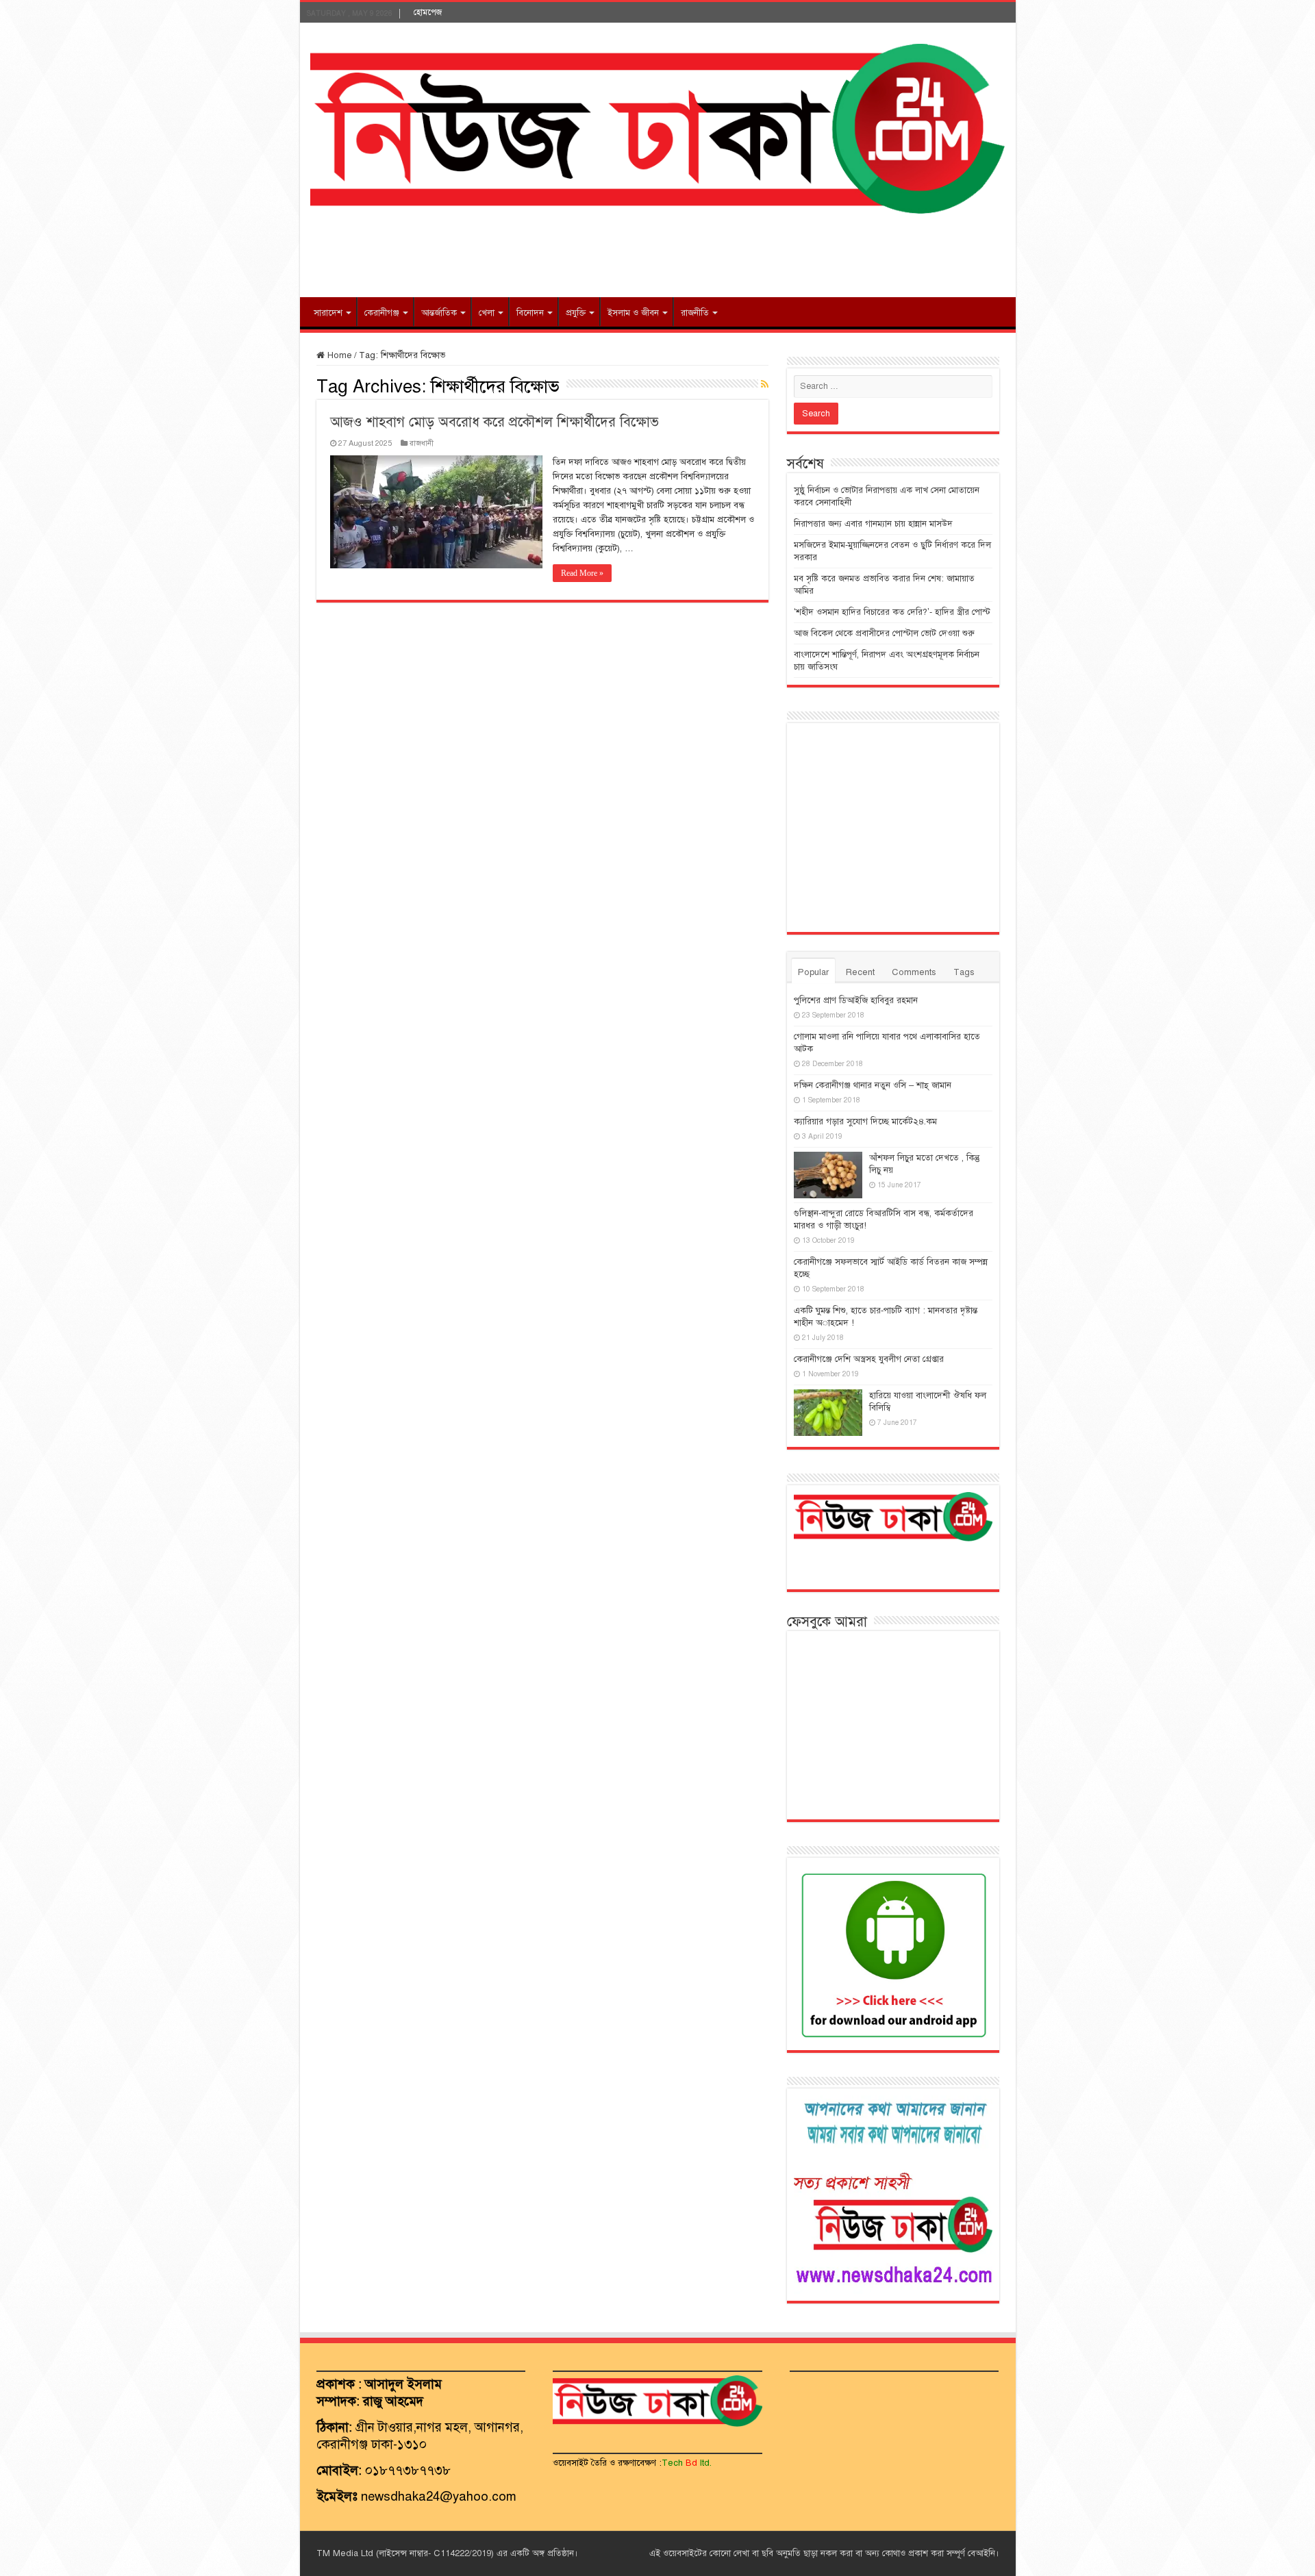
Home (338, 355)
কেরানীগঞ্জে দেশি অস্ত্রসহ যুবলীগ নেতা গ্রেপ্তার (869, 1359)
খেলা (487, 313)
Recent (860, 972)
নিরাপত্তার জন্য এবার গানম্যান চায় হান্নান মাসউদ (873, 524)
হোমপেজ (428, 12)
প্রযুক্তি (576, 313)
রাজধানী (422, 443)
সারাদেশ (328, 313)
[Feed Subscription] (765, 385)
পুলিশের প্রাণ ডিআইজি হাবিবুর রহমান (856, 1000)
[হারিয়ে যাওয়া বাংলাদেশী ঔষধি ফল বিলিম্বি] (828, 1413)
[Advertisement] (657, 253)
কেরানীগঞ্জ (382, 313)
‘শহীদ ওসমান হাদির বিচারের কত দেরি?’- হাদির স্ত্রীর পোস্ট (892, 612)
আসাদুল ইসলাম (403, 2384)
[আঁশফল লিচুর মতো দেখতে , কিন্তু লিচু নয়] (828, 1175)
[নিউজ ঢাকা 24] (658, 127)
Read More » (582, 573)
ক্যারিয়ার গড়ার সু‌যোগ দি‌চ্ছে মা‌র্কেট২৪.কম (865, 1122)
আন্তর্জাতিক (439, 313)
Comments (914, 972)
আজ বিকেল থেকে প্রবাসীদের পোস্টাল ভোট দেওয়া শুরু (884, 633)
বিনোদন (530, 313)
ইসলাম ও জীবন (633, 313)
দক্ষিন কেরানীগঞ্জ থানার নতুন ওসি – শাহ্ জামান (873, 1085)
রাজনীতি (695, 313)
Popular (813, 972)
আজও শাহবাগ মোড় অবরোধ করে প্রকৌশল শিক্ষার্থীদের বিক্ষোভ (494, 422)
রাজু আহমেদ (393, 2401)
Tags (964, 972)
